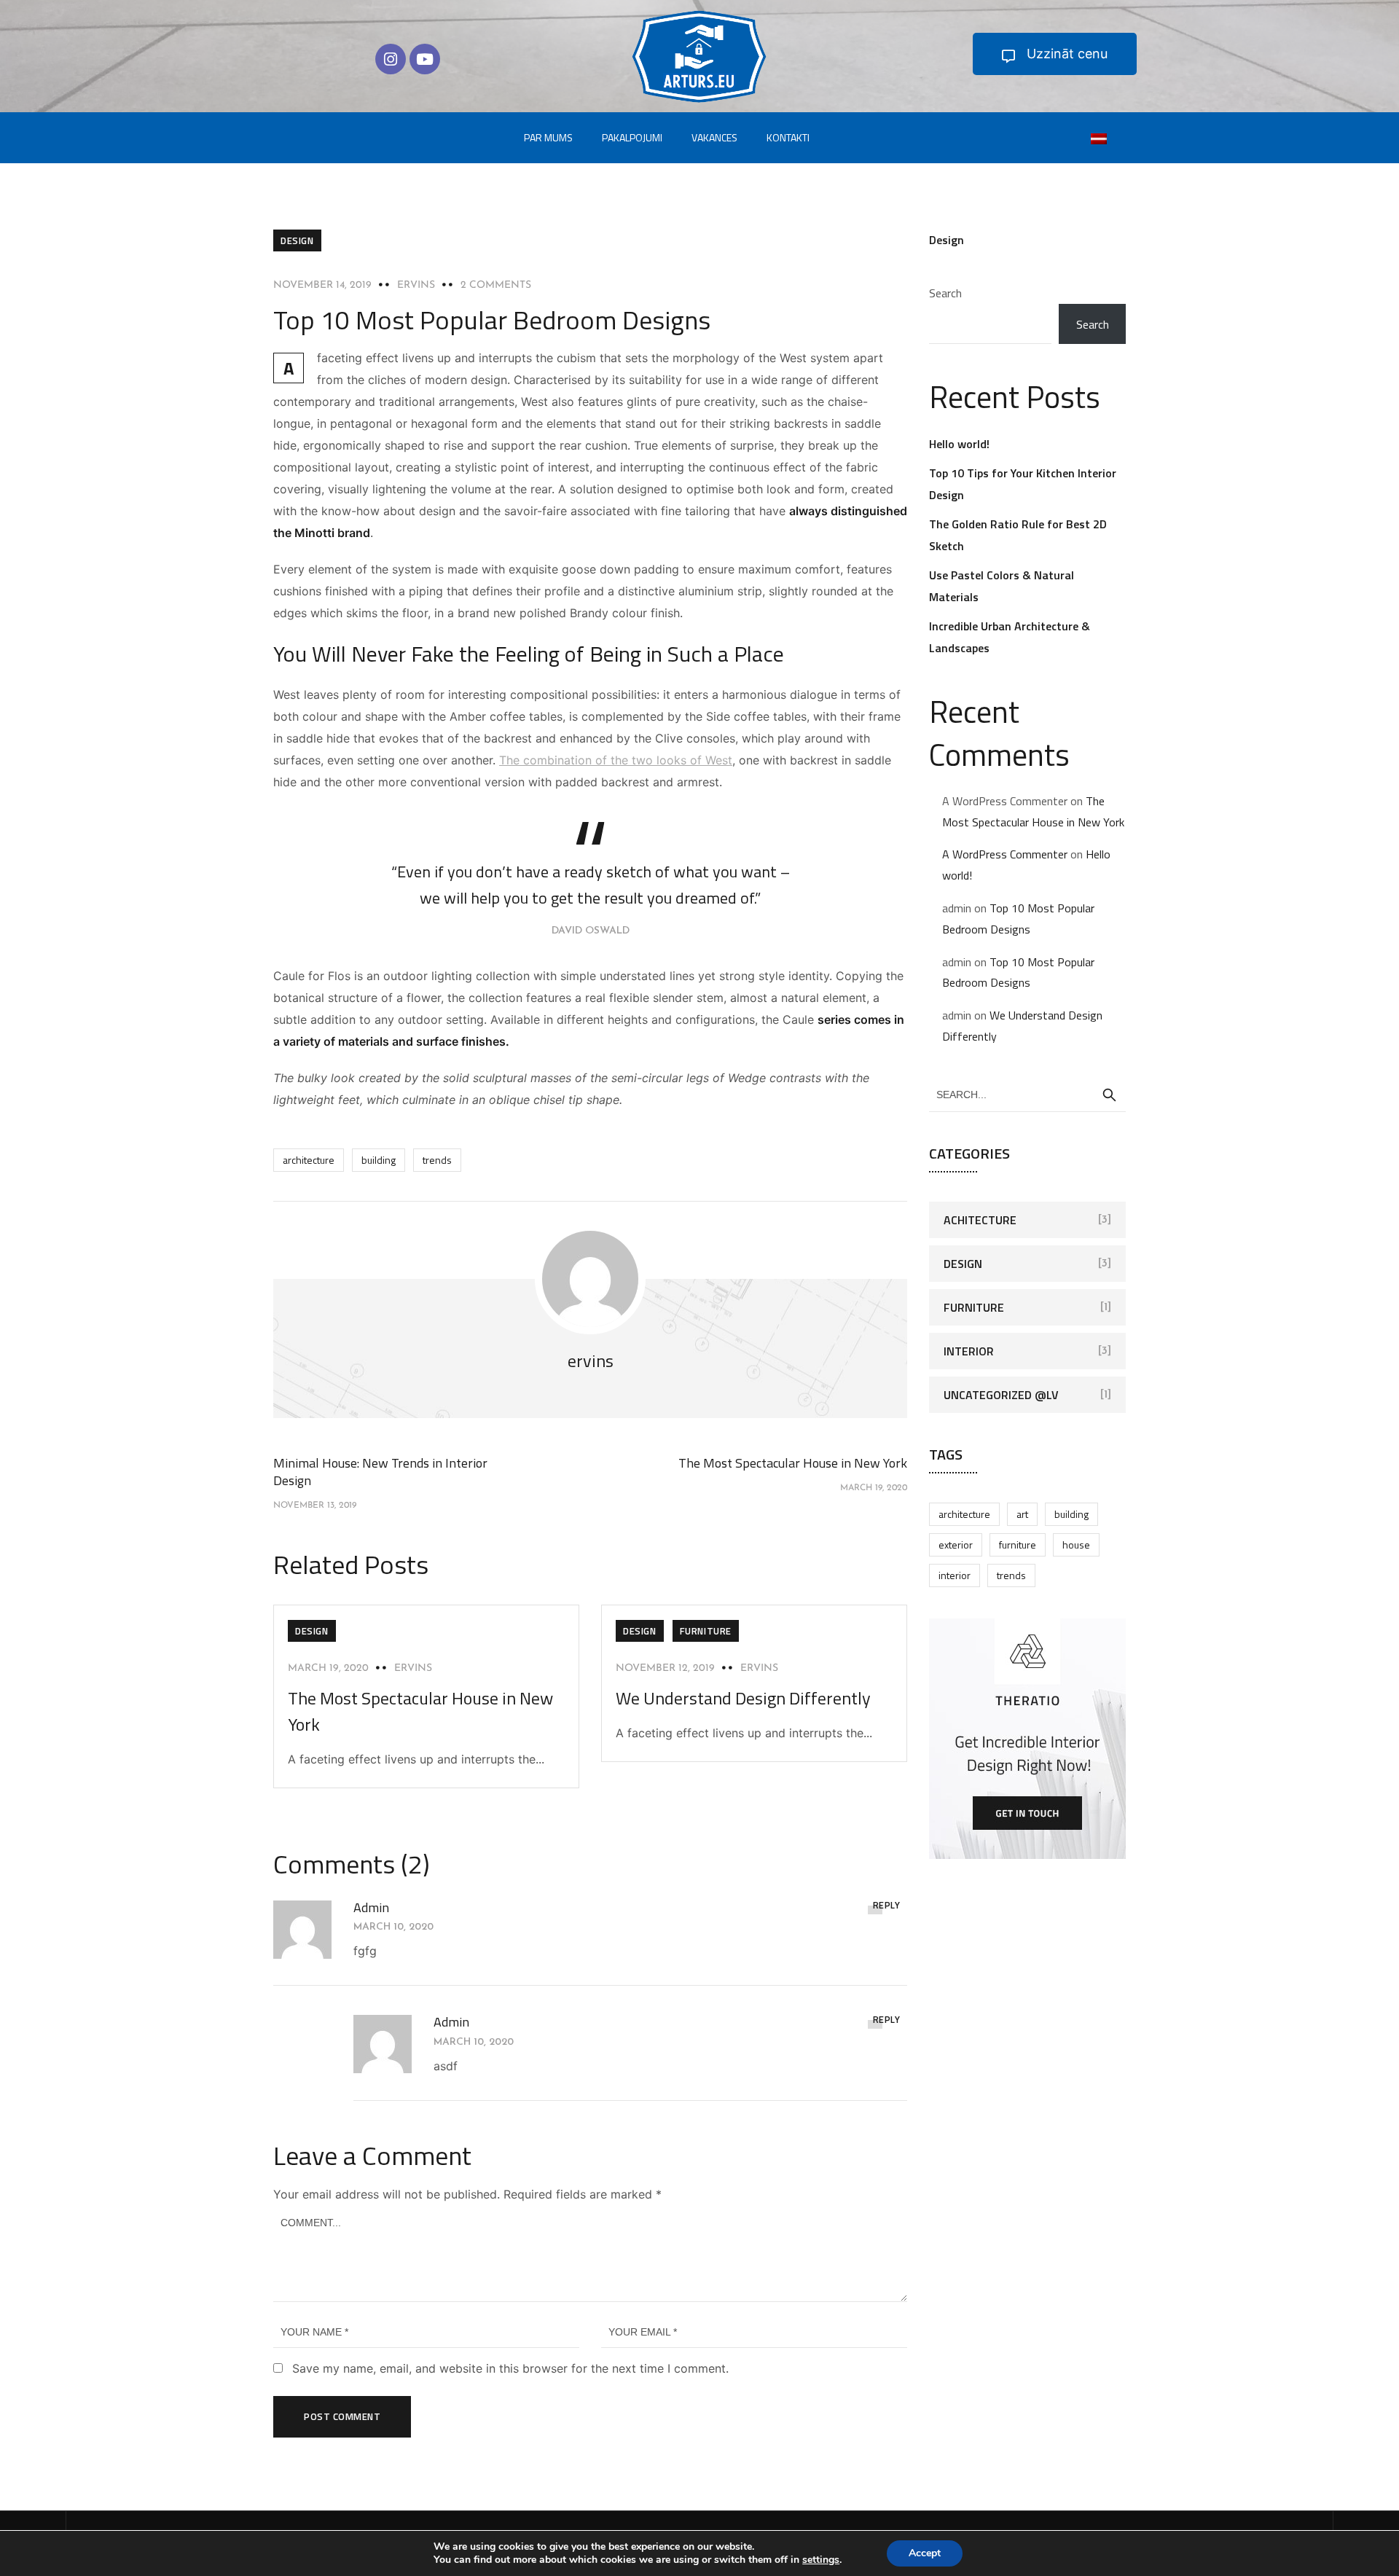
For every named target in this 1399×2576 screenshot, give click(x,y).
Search (945, 293)
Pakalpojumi (632, 137)
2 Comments (496, 285)
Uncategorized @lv (1001, 1395)
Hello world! (959, 444)
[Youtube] (425, 59)
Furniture (706, 1631)
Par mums (548, 137)
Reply (887, 1905)
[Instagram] (391, 59)
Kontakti (788, 137)
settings (821, 2560)
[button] (1055, 54)
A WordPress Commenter (1005, 854)
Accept (925, 2553)
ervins (416, 285)
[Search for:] (1027, 1094)
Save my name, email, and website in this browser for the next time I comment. (510, 2368)
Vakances (714, 137)
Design (297, 240)
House (1076, 1545)
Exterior (956, 1545)
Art (1022, 1514)
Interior (969, 1351)
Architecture (309, 1160)
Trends (437, 1160)
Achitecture (980, 1220)
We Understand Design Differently (743, 1698)
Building (379, 1160)
